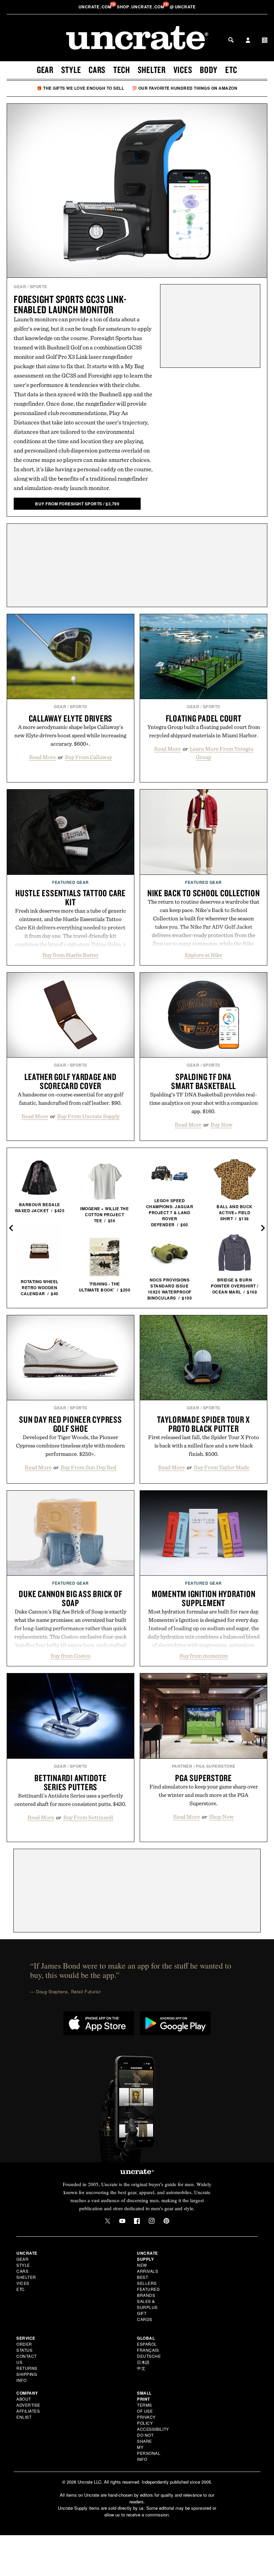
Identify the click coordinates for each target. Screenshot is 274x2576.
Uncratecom (96, 7)
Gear (45, 70)
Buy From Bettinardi (88, 1817)
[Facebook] (137, 2221)
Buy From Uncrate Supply (88, 1116)
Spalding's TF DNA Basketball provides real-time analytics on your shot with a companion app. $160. (204, 1103)
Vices (183, 70)
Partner (182, 1766)
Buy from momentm (204, 1656)
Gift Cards (145, 2316)
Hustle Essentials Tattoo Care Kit (71, 897)
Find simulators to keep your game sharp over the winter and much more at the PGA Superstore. (204, 1795)
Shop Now (221, 1817)
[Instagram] (152, 2221)
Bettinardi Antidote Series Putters (70, 1782)
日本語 (143, 2362)
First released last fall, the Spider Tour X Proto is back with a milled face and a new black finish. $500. (203, 1445)
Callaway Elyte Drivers (71, 718)
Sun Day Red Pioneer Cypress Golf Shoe (70, 1424)
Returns (27, 2368)
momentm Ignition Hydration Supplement (204, 1598)
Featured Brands (148, 2292)
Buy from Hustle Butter (71, 955)
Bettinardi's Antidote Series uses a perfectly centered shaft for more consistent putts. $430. (70, 1800)
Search (231, 40)
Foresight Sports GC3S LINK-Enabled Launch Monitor (70, 304)
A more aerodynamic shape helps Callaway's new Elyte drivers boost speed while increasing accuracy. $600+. (70, 735)
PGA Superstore (216, 1766)
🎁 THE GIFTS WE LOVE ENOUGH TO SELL (80, 88)
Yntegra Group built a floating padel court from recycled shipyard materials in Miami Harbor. (204, 731)
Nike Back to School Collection (204, 893)
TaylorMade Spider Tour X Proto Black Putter (203, 1424)
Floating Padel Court (204, 718)
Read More (42, 757)
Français (148, 2350)
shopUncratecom (141, 7)
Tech (122, 70)
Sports (38, 286)
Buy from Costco (71, 1656)
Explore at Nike (203, 955)
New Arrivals (148, 2268)
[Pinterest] (166, 2221)
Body (209, 70)
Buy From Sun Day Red (88, 1467)
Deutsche (149, 2356)
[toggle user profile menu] (248, 41)
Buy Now (222, 1125)
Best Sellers (147, 2280)
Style (71, 70)
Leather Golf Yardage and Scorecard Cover (70, 1081)
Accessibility (153, 2429)
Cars (97, 70)
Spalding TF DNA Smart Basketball (203, 1081)
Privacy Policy (146, 2420)
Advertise (28, 2405)
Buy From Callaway (88, 757)
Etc (231, 70)
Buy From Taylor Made (222, 1467)
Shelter (152, 70)
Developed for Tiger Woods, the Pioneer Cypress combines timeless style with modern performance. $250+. (71, 1445)
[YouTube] (122, 2221)
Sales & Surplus (147, 2304)
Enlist (24, 2417)
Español (147, 2344)
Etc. (21, 2289)
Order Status (24, 2347)
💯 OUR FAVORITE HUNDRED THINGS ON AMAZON (185, 88)
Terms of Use (145, 2408)
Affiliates (28, 2411)
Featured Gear (71, 882)
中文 (141, 2368)
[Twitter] (108, 2221)
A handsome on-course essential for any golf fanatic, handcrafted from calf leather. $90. (71, 1099)
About (24, 2399)
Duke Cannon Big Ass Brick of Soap (70, 1598)
